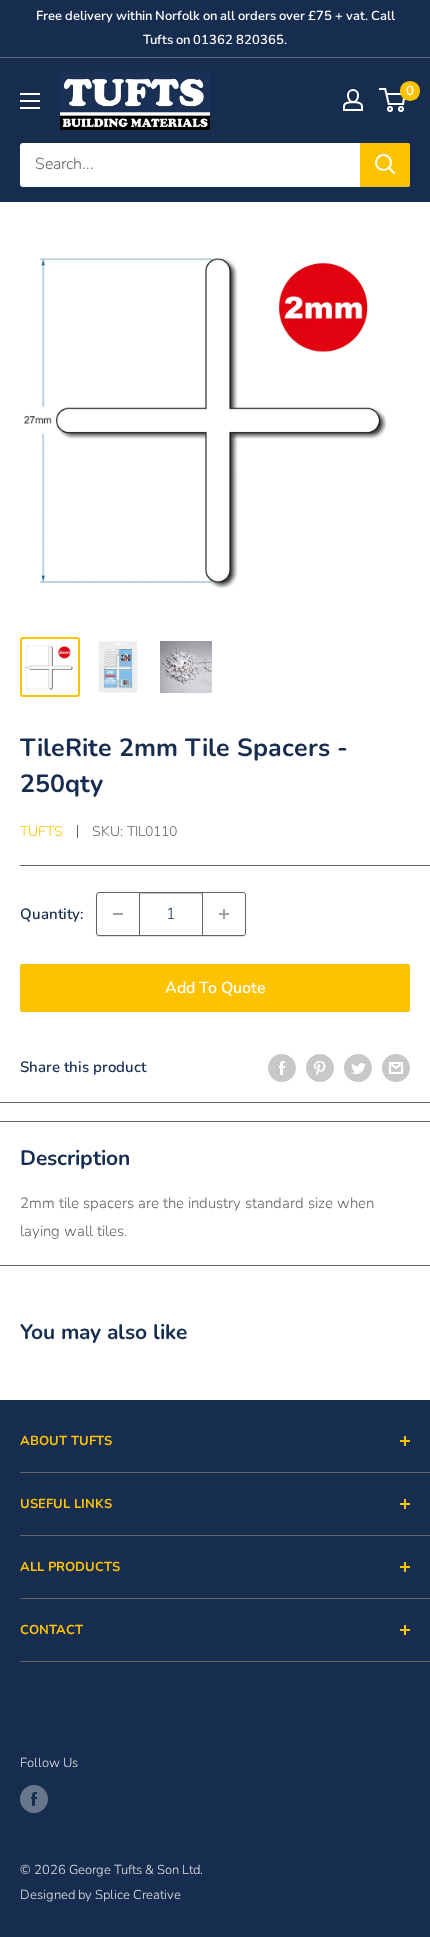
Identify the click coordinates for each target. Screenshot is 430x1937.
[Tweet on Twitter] (358, 1066)
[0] (393, 100)
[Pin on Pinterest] (320, 1066)
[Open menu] (30, 101)
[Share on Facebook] (282, 1066)
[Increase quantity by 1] (224, 914)
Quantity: (52, 914)
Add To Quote (215, 988)
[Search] (385, 165)
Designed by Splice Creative (100, 1895)
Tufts (41, 831)
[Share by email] (396, 1066)
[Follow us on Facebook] (34, 1799)
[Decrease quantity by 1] (118, 914)
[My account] (353, 100)
